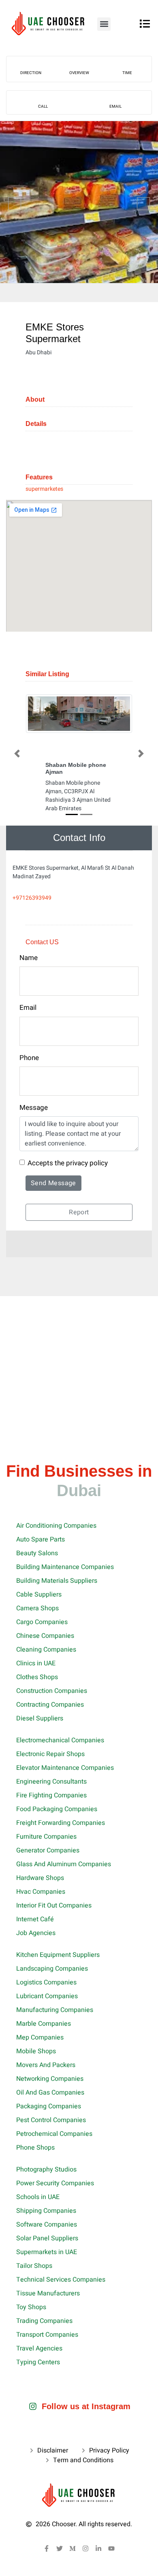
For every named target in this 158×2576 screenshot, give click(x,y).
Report (79, 1212)
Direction (31, 73)
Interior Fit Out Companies (54, 1905)
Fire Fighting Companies (51, 1795)
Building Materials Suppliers (57, 1581)
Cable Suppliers (39, 1595)
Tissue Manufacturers (48, 2293)
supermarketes (44, 489)
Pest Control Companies (51, 2120)
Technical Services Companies (61, 2280)
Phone (29, 1058)
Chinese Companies (45, 1636)
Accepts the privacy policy (68, 1163)
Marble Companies (44, 2024)
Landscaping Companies (52, 1969)
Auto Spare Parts (41, 1539)
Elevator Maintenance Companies (65, 1768)
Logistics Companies (46, 1982)
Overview (79, 73)
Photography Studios (46, 2169)
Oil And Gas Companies (50, 2093)
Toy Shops (31, 2307)
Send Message (53, 1183)
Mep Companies (40, 2037)
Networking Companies (50, 2079)
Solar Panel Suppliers (47, 2238)
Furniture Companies (46, 1837)
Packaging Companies (49, 2106)
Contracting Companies (50, 1705)
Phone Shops (35, 2148)
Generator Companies (48, 1850)
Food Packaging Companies (57, 1809)
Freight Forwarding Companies (61, 1823)
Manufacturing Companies (55, 2010)
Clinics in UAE (36, 1663)
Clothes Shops (37, 1677)
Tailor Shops (34, 2266)
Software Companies (47, 2225)
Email (115, 106)
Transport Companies (47, 2335)
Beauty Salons (37, 1553)
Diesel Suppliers (40, 1718)
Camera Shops (37, 1608)
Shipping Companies (46, 2211)
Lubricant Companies (47, 1996)
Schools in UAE (38, 2197)
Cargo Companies (42, 1622)
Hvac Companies (41, 1892)
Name (29, 958)
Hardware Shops (40, 1878)
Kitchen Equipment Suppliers (58, 1955)
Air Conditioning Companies (56, 1526)
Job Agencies (36, 1933)
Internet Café (35, 1919)
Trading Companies (44, 2321)
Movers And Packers (46, 2065)
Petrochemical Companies (54, 2134)
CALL (43, 106)
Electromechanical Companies (60, 1740)
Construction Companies (52, 1691)
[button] (104, 24)
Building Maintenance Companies (65, 1567)
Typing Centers (38, 2362)
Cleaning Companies (46, 1650)
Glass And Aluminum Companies (64, 1864)
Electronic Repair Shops (50, 1754)
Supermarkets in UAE (47, 2252)
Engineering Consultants (51, 1782)
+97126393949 (32, 898)
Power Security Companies (55, 2183)
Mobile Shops (36, 2051)
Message (34, 1108)
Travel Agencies (39, 2348)
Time (127, 73)
